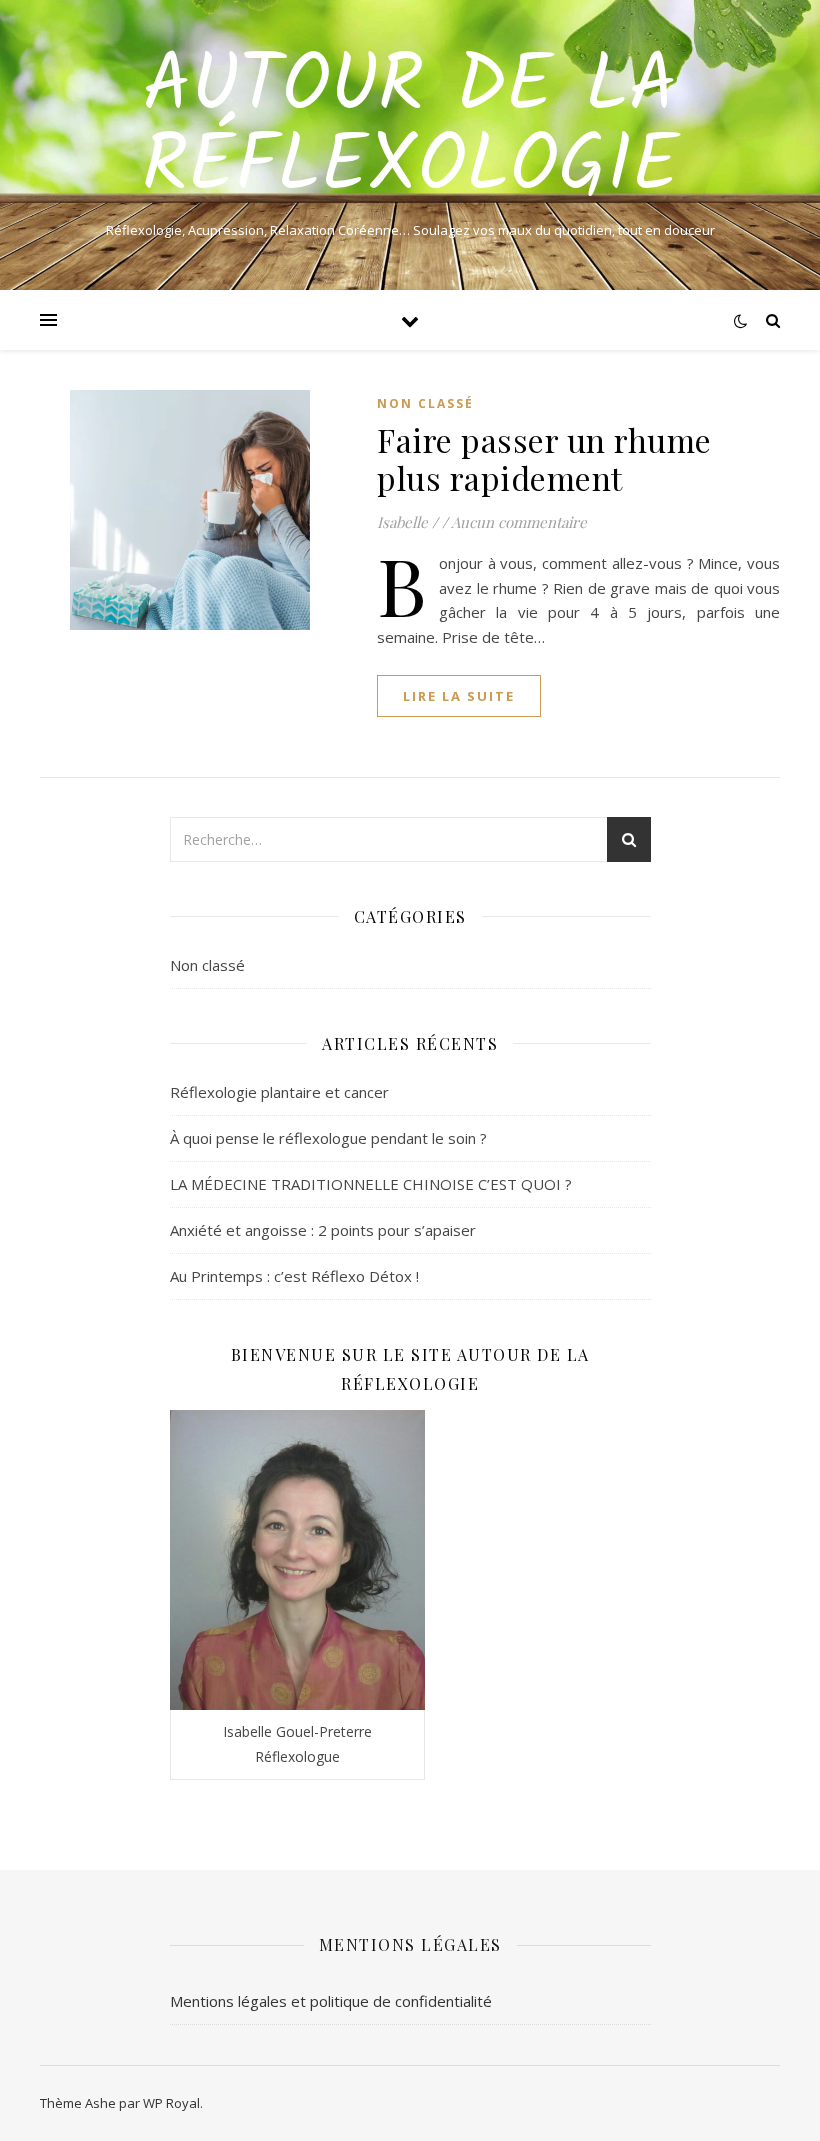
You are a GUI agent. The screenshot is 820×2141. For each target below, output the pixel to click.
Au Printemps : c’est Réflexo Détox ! (294, 1276)
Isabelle (402, 522)
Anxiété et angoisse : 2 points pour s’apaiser (323, 1230)
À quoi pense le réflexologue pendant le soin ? (328, 1138)
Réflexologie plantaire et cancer (279, 1092)
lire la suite (459, 696)
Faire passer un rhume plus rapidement (544, 458)
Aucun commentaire (519, 522)
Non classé (425, 403)
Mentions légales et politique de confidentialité (331, 2001)
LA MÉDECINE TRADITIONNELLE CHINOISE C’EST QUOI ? (371, 1184)
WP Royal (171, 2103)
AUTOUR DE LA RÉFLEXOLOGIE (410, 128)
